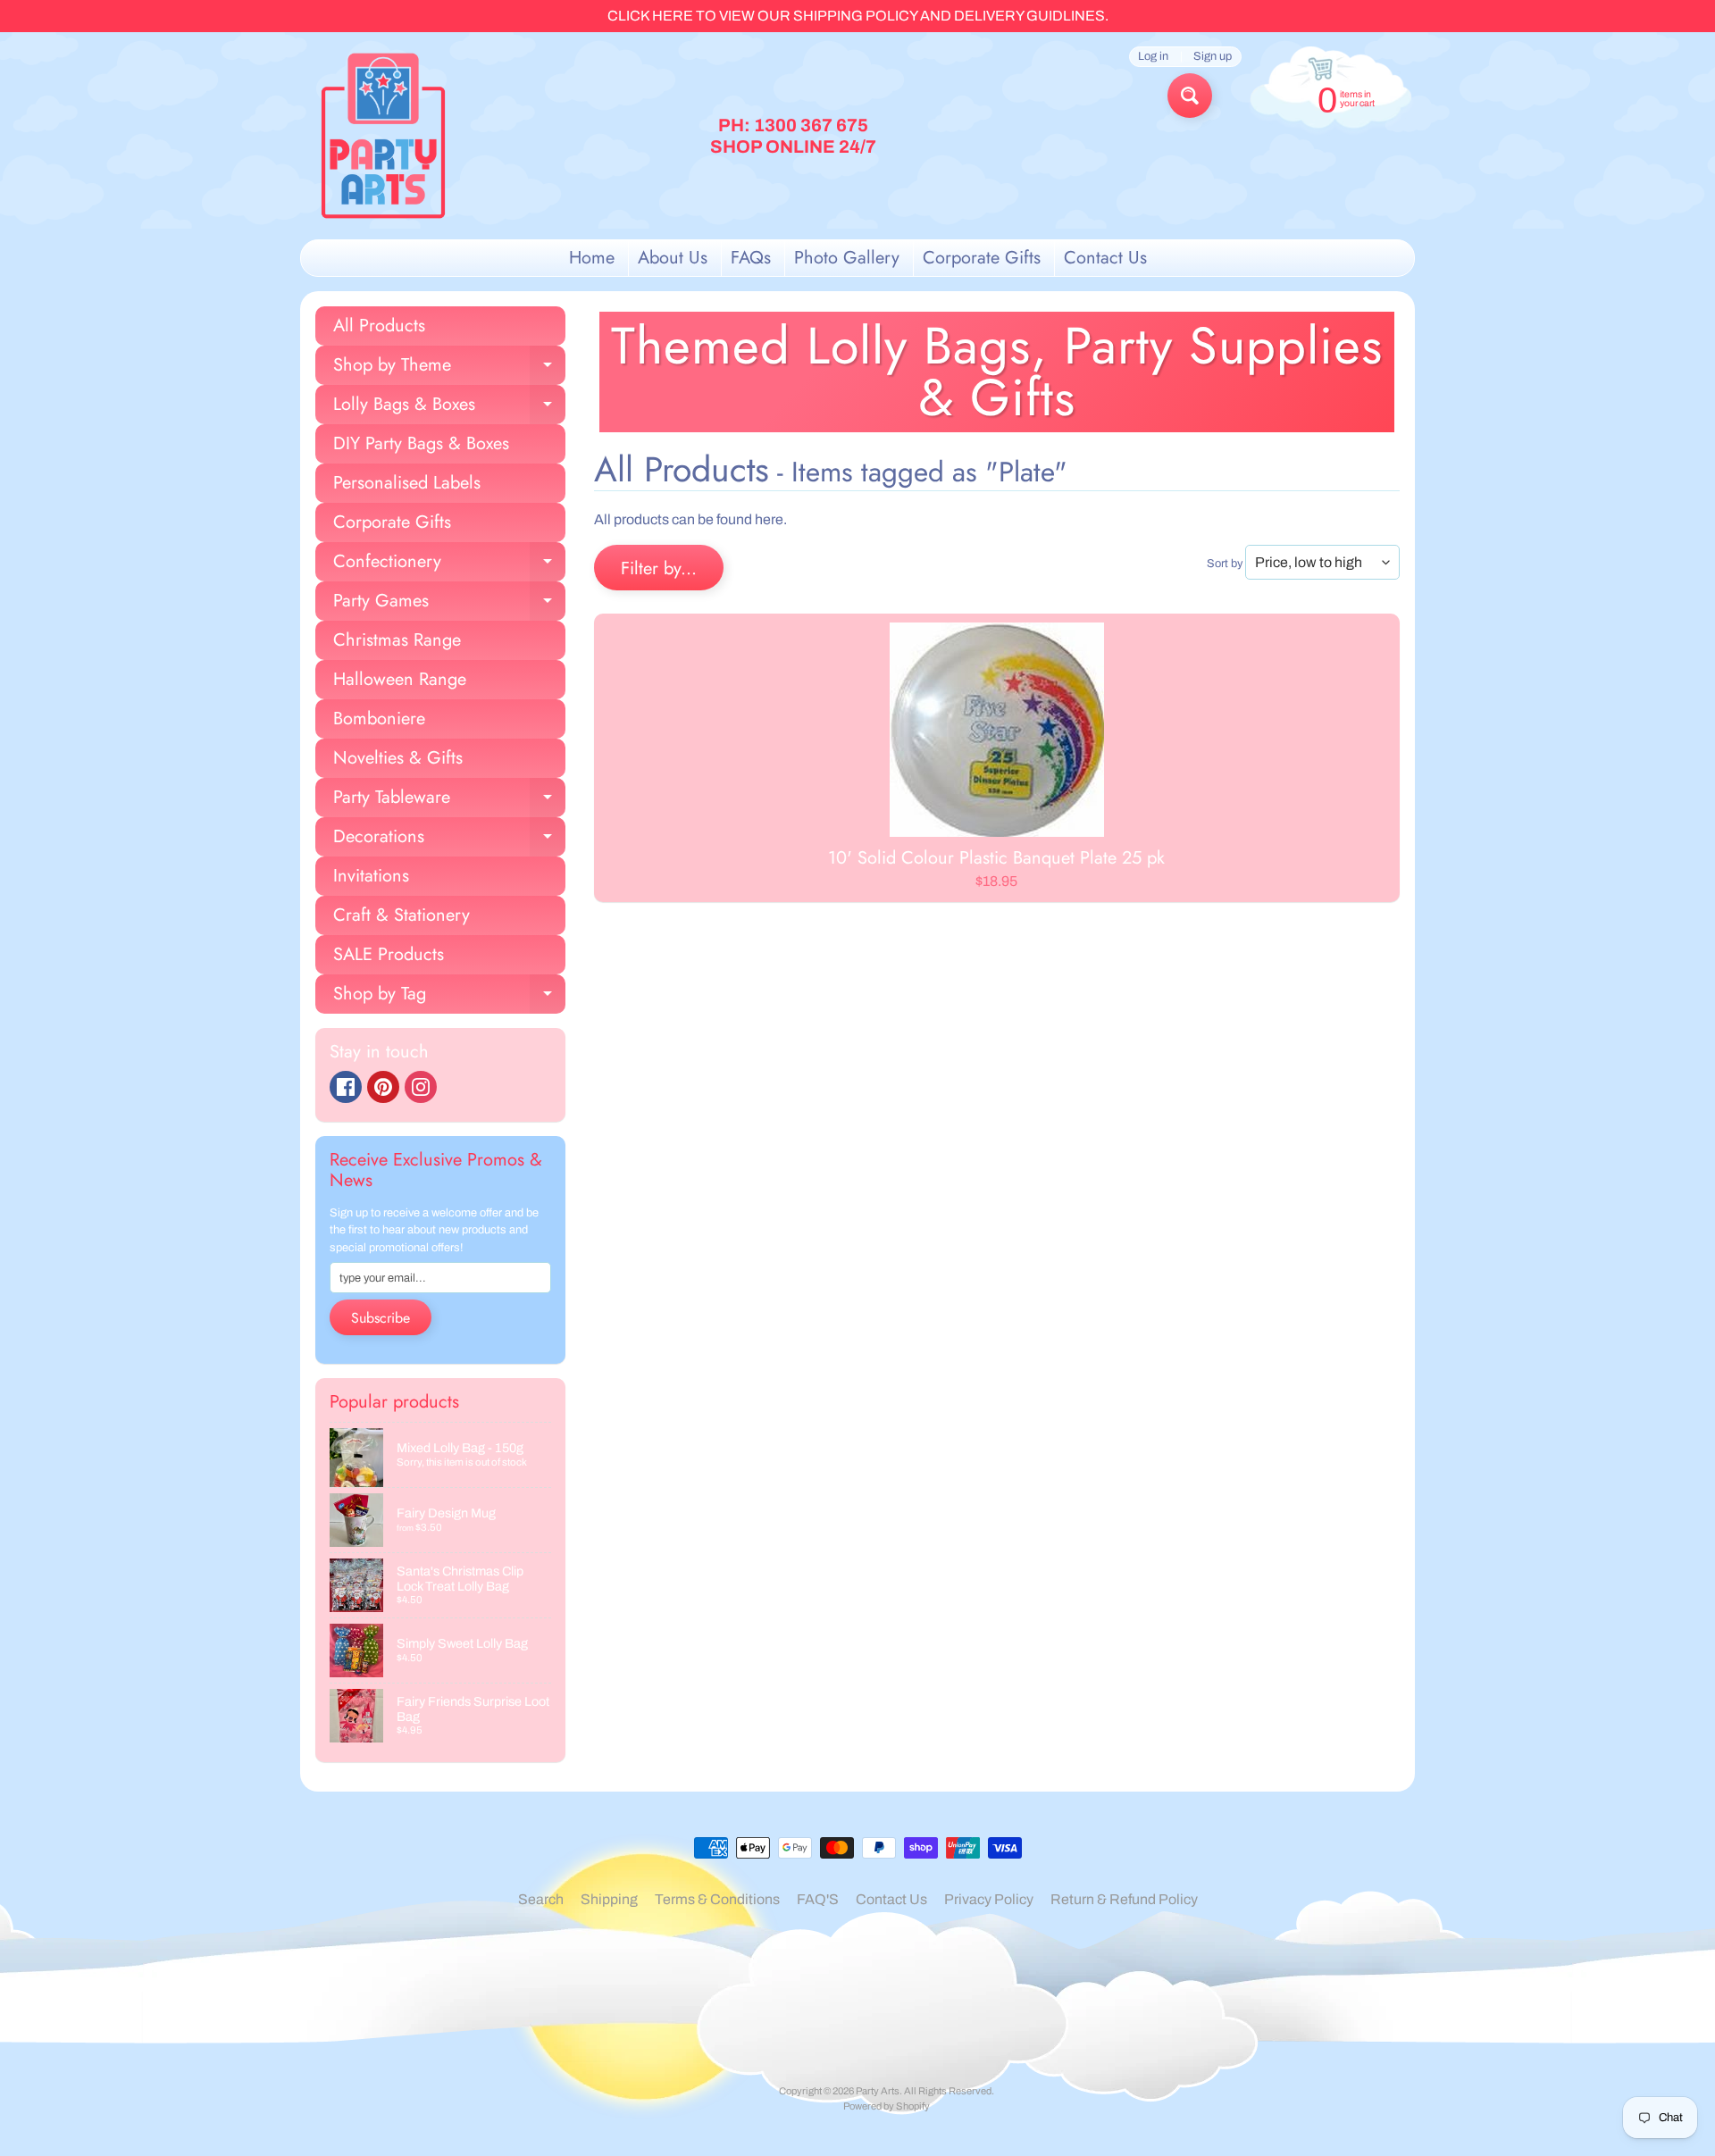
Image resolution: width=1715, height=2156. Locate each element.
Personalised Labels (407, 483)
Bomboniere (379, 719)
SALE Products (389, 954)
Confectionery (449, 565)
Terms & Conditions (717, 1899)
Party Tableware (449, 801)
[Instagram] (421, 1087)
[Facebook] (346, 1087)
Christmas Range (397, 640)
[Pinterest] (383, 1087)
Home (592, 258)
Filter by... (659, 568)
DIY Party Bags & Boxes (421, 443)
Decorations (449, 840)
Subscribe (381, 1318)
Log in (1153, 57)
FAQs (751, 258)
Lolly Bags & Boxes (449, 408)
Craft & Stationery (402, 915)
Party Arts (878, 2091)
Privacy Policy (989, 1899)
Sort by (1225, 564)
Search (541, 1899)
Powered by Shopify (887, 2106)
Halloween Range (400, 679)
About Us (673, 258)
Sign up (1213, 57)
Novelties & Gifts (398, 758)
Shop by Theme (449, 368)
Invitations (371, 876)
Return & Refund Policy (1124, 1899)
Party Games (449, 604)
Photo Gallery (847, 258)
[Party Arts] (383, 136)
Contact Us (1105, 258)
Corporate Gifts (982, 258)
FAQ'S (818, 1899)
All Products (379, 326)
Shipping (609, 1899)
